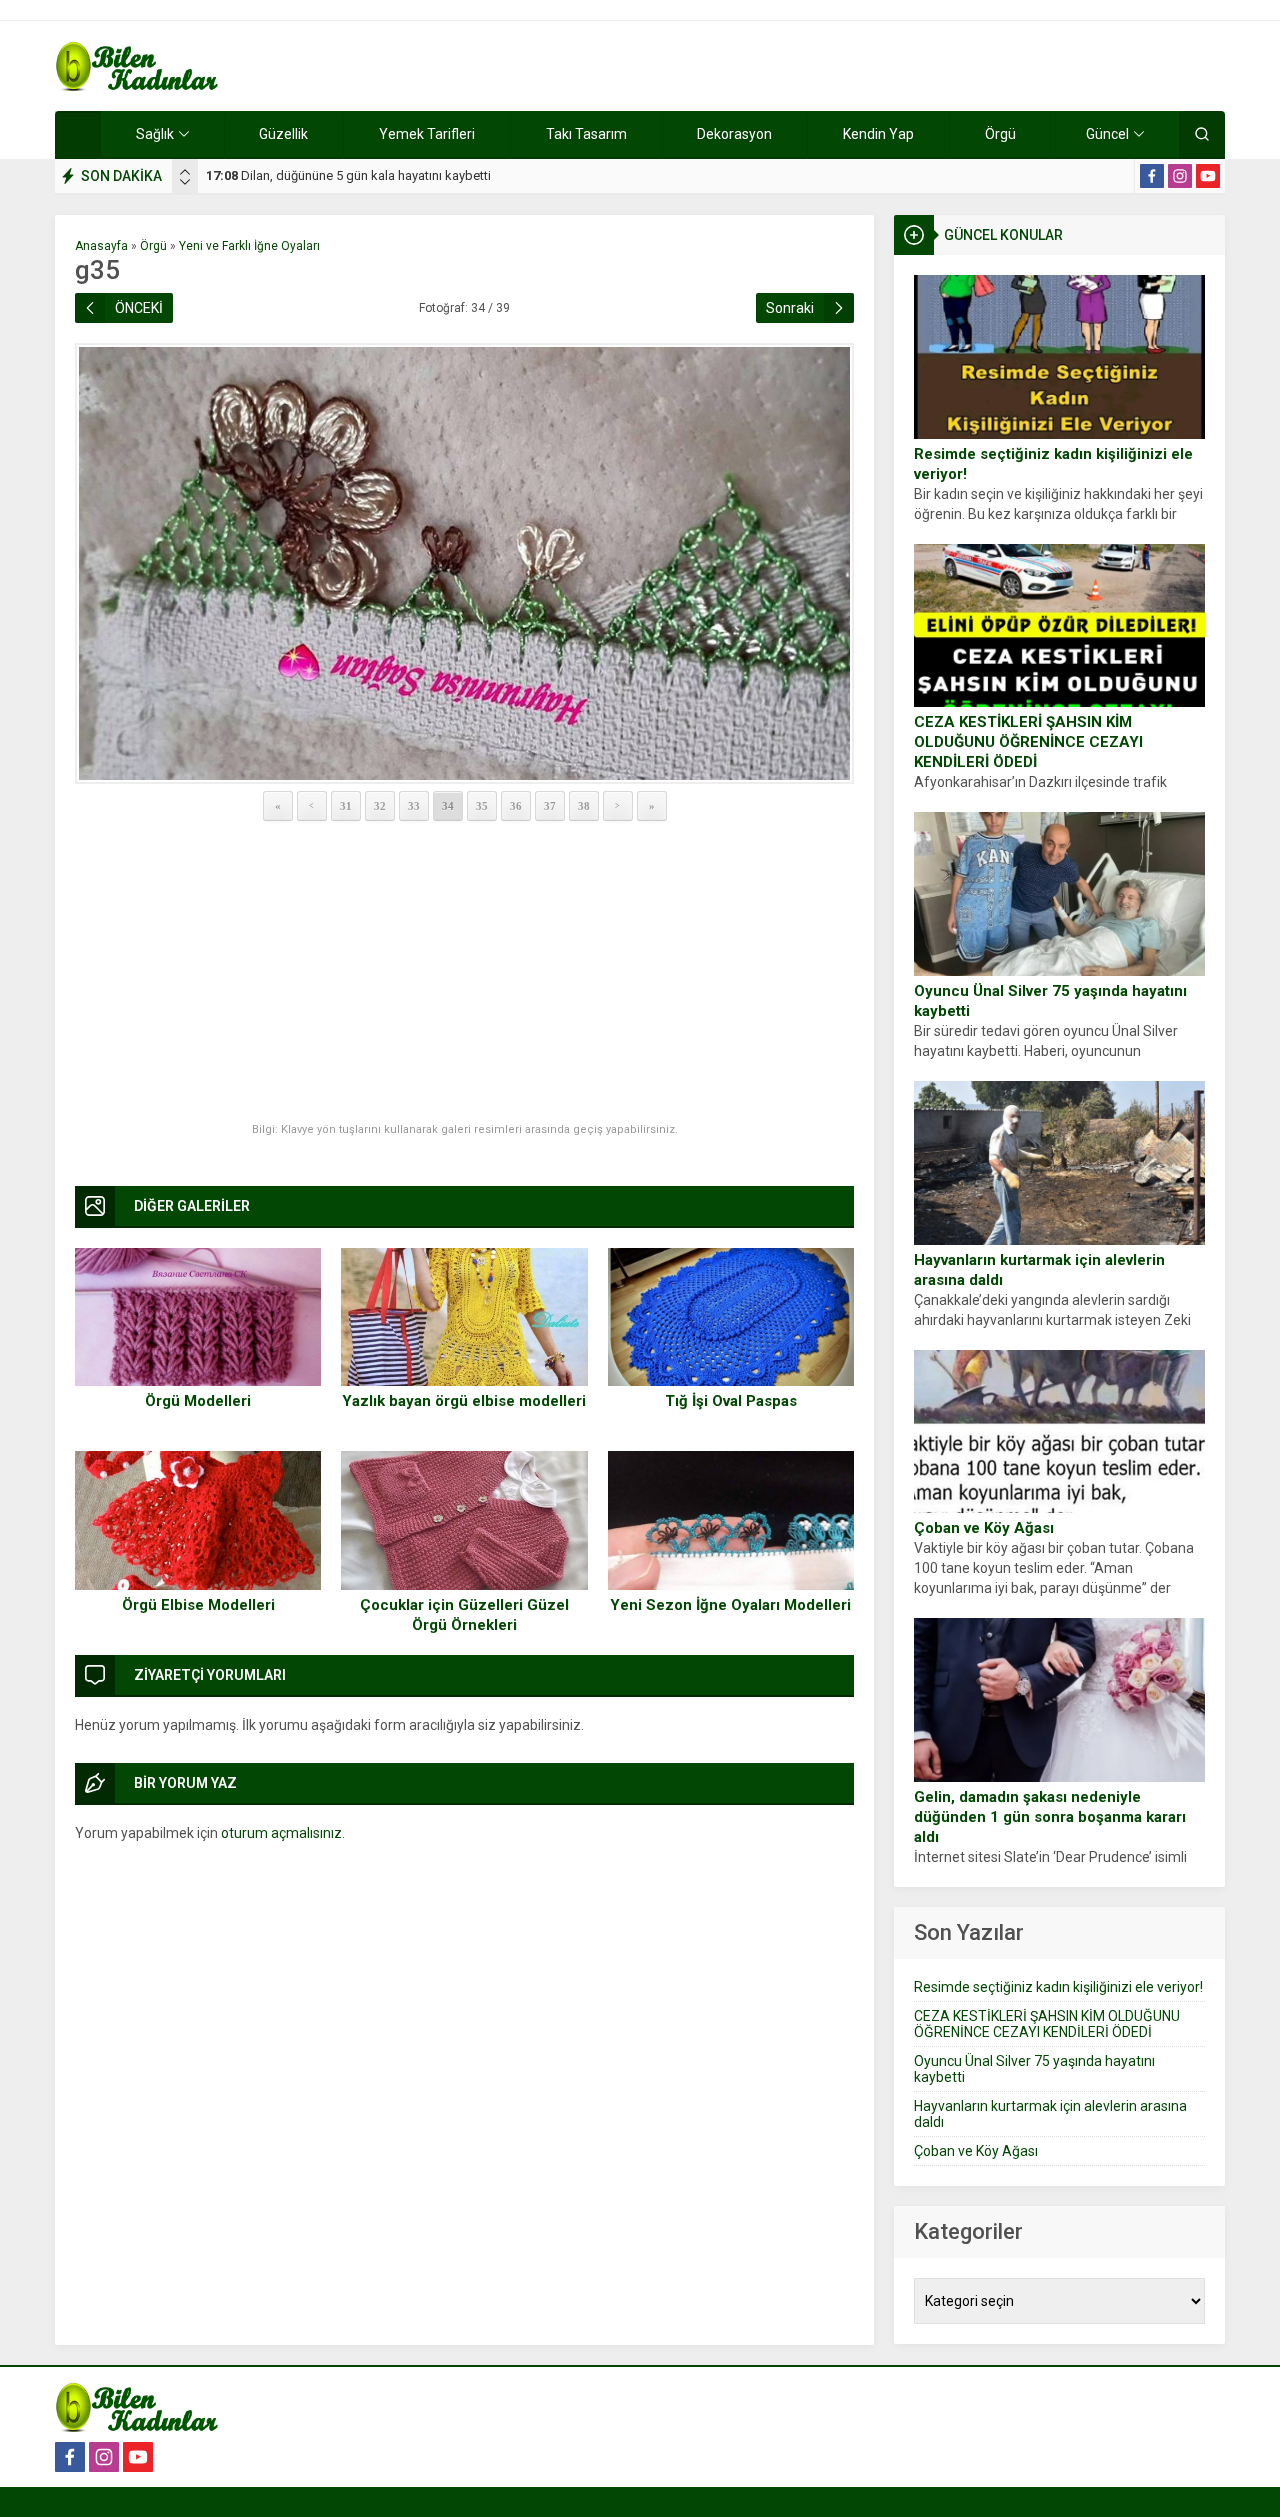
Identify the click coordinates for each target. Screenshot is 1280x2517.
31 (346, 806)
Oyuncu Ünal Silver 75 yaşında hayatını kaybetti (1050, 1001)
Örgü (153, 246)
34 (448, 806)
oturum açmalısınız (281, 1833)
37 (550, 806)
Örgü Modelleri (198, 1401)
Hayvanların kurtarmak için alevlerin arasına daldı (1039, 1270)
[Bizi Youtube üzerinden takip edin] (1208, 176)
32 (380, 806)
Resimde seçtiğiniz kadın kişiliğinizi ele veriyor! (1053, 464)
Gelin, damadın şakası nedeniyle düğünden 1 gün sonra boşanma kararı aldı (1050, 1817)
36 (516, 806)
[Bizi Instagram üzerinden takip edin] (1180, 176)
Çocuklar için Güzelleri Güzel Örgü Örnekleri (464, 1615)
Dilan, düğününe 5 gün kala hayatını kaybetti (348, 175)
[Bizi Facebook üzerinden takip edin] (1152, 176)
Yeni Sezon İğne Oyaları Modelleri (730, 1605)
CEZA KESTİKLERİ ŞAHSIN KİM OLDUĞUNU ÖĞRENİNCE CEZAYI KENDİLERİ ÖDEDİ (1028, 742)
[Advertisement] (464, 973)
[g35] (464, 563)
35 (482, 806)
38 (584, 806)
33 (414, 806)
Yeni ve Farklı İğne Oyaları (249, 246)
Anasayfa (101, 246)
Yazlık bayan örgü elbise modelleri (464, 1401)
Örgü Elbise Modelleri (198, 1605)
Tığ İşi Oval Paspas (731, 1401)
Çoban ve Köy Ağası (984, 1528)
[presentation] (185, 172)
